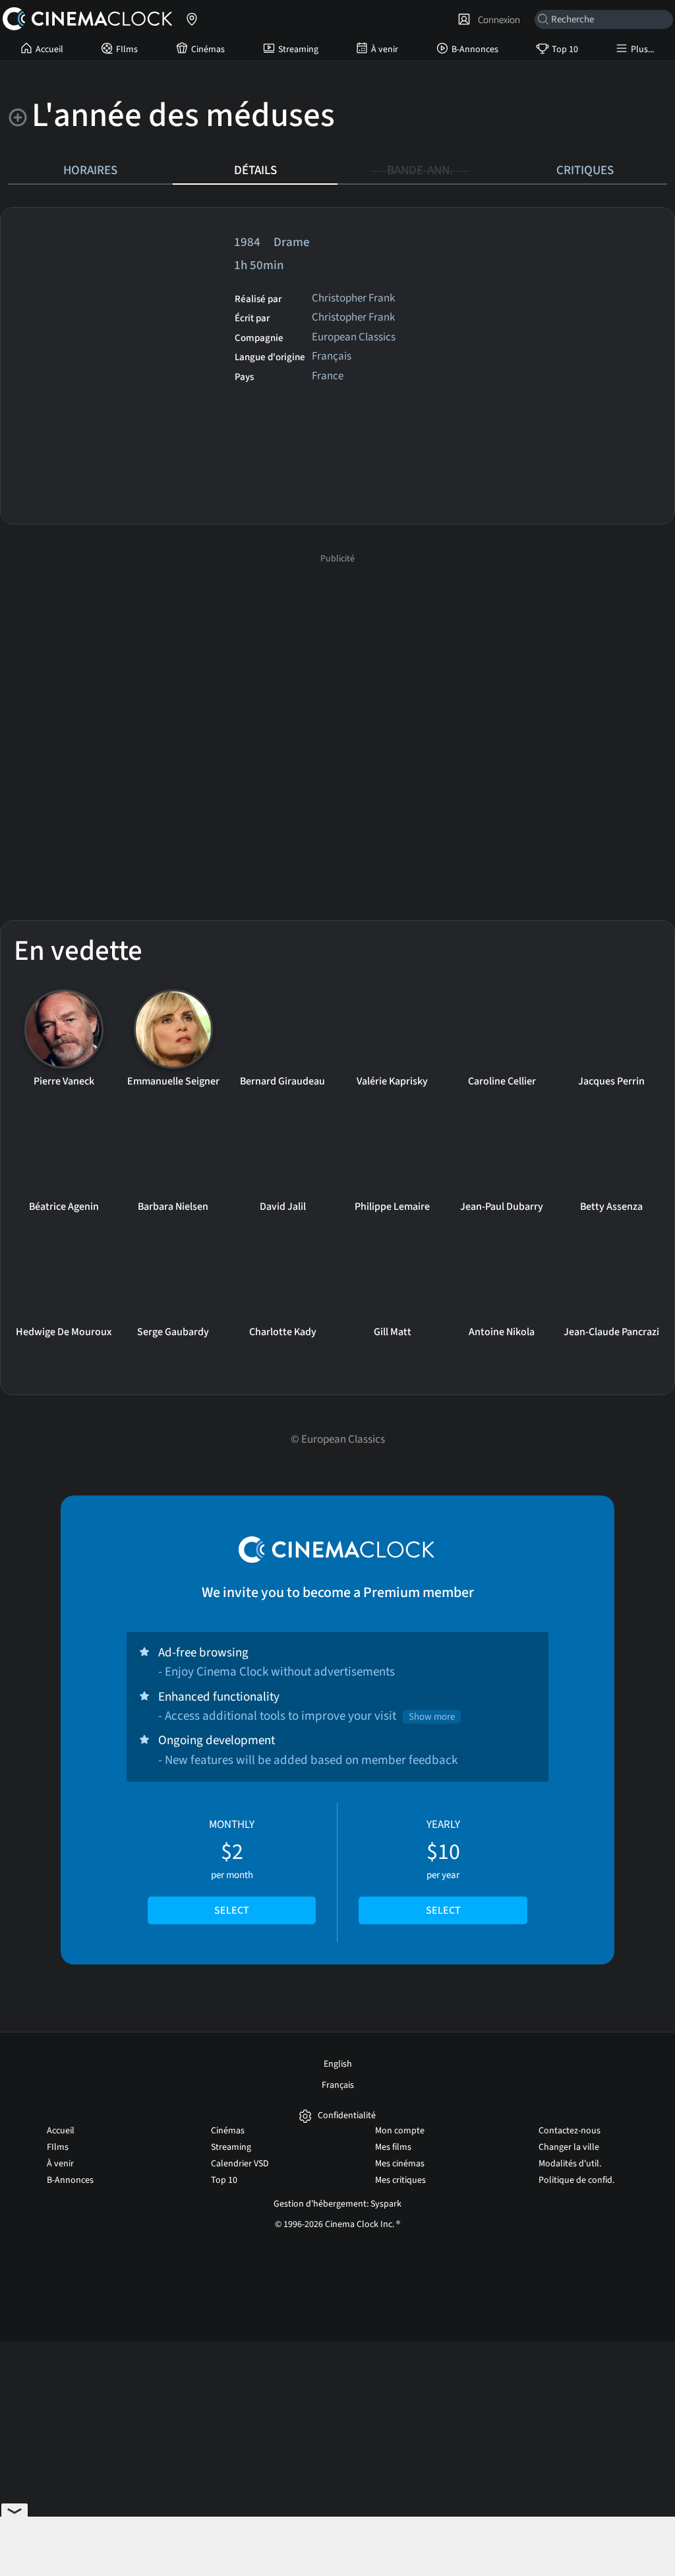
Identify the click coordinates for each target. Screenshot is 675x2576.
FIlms (127, 49)
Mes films (393, 2147)
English (338, 2064)
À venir (385, 49)
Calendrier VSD (240, 2164)
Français (338, 2085)
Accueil (49, 49)
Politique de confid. (576, 2180)
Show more (432, 1717)
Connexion (497, 20)
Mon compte (400, 2131)
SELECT (232, 1910)
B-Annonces (475, 49)
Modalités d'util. (570, 2164)
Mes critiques (400, 2180)
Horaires (90, 170)
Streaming (298, 49)
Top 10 (565, 49)
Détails (255, 170)
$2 (232, 1868)
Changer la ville (569, 2147)
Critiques (585, 170)
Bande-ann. (420, 170)
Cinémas (208, 49)
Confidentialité (347, 2116)
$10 (443, 1868)
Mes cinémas (400, 2164)
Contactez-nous (570, 2131)
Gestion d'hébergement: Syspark (337, 2204)
